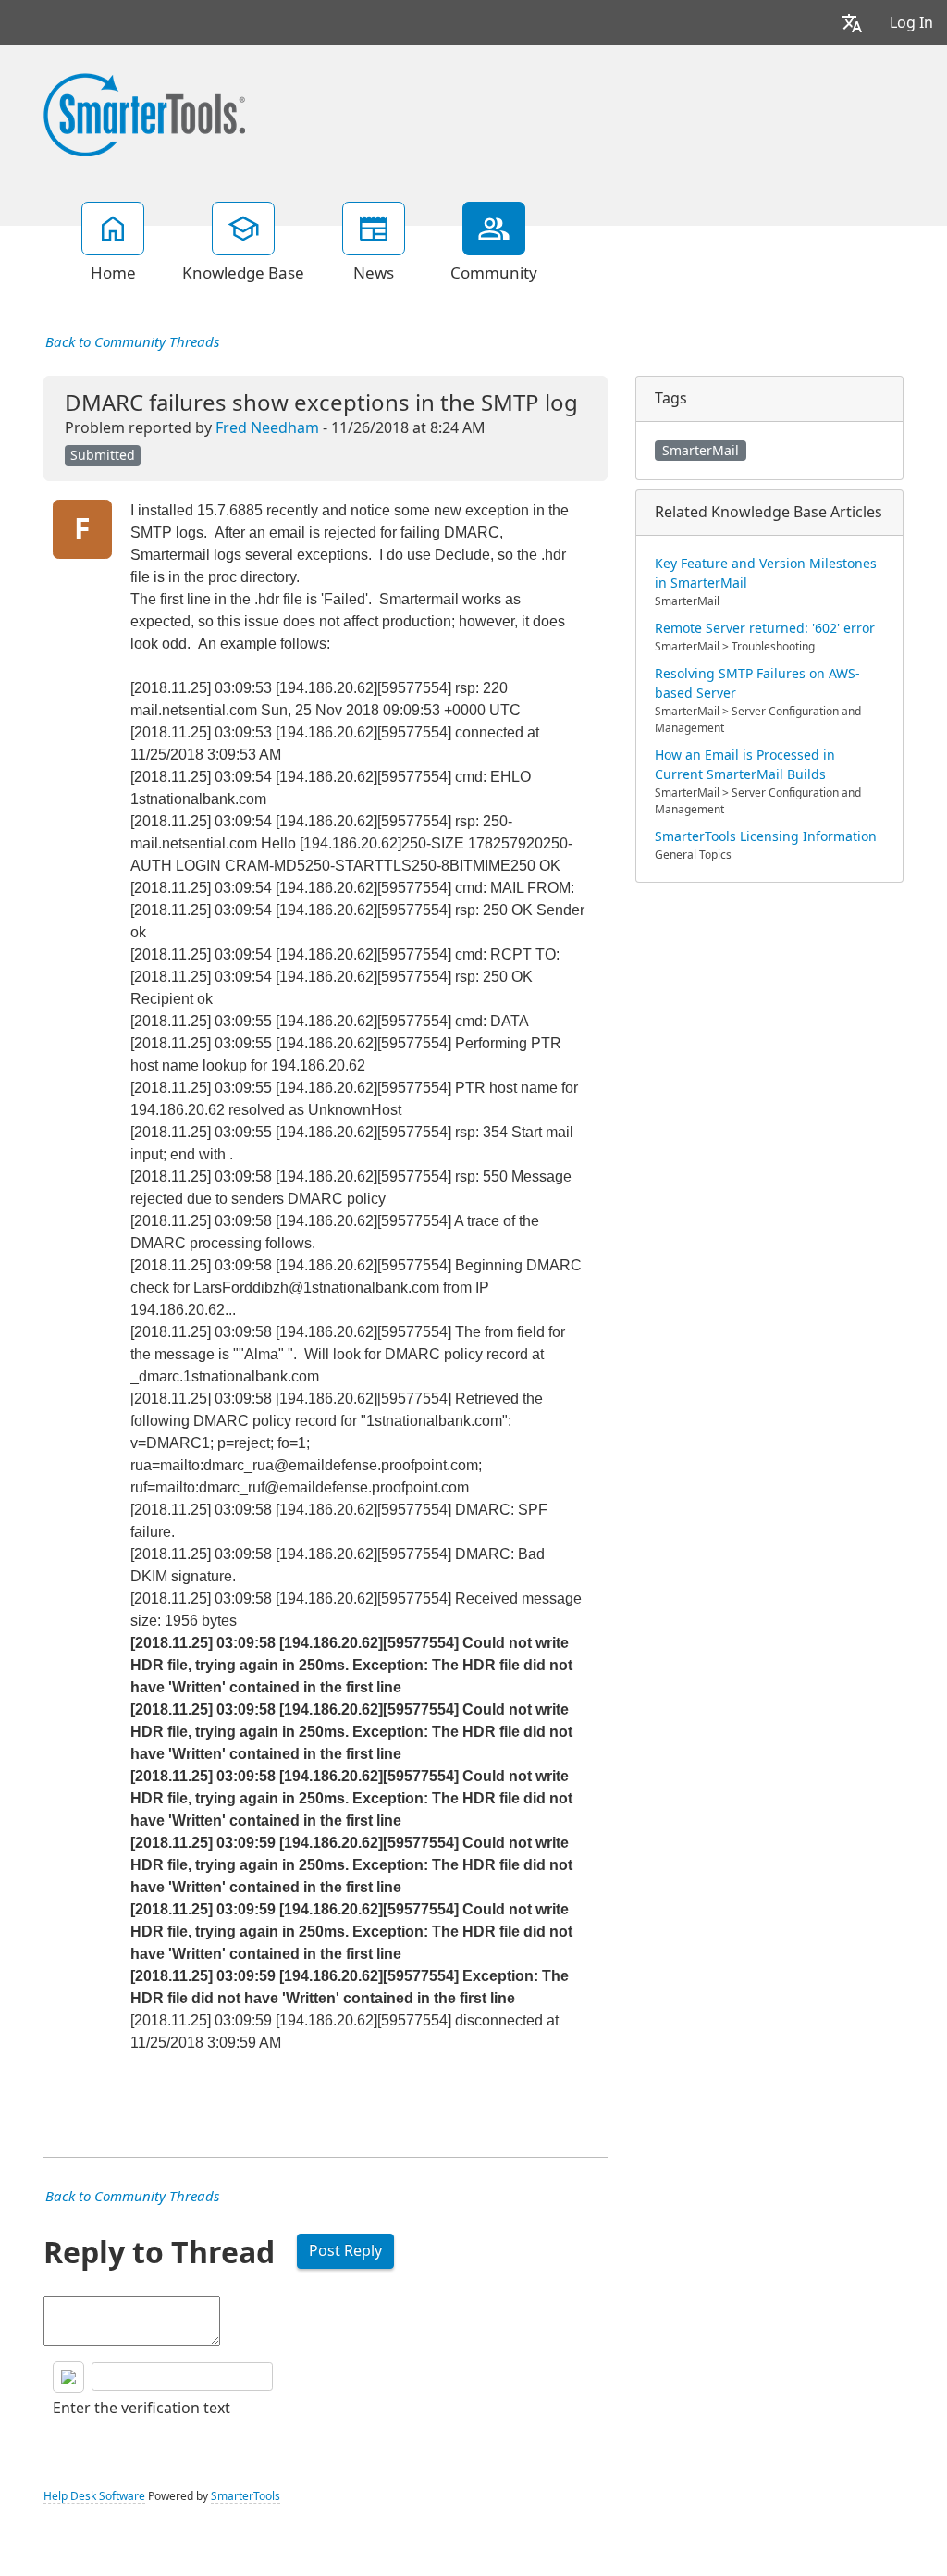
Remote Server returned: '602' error (765, 628)
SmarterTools (246, 2496)
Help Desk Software (94, 2496)
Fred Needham (267, 428)
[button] (852, 23)
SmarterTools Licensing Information (766, 836)
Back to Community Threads (132, 342)
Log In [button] (911, 23)
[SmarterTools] (144, 113)
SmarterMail (701, 451)
